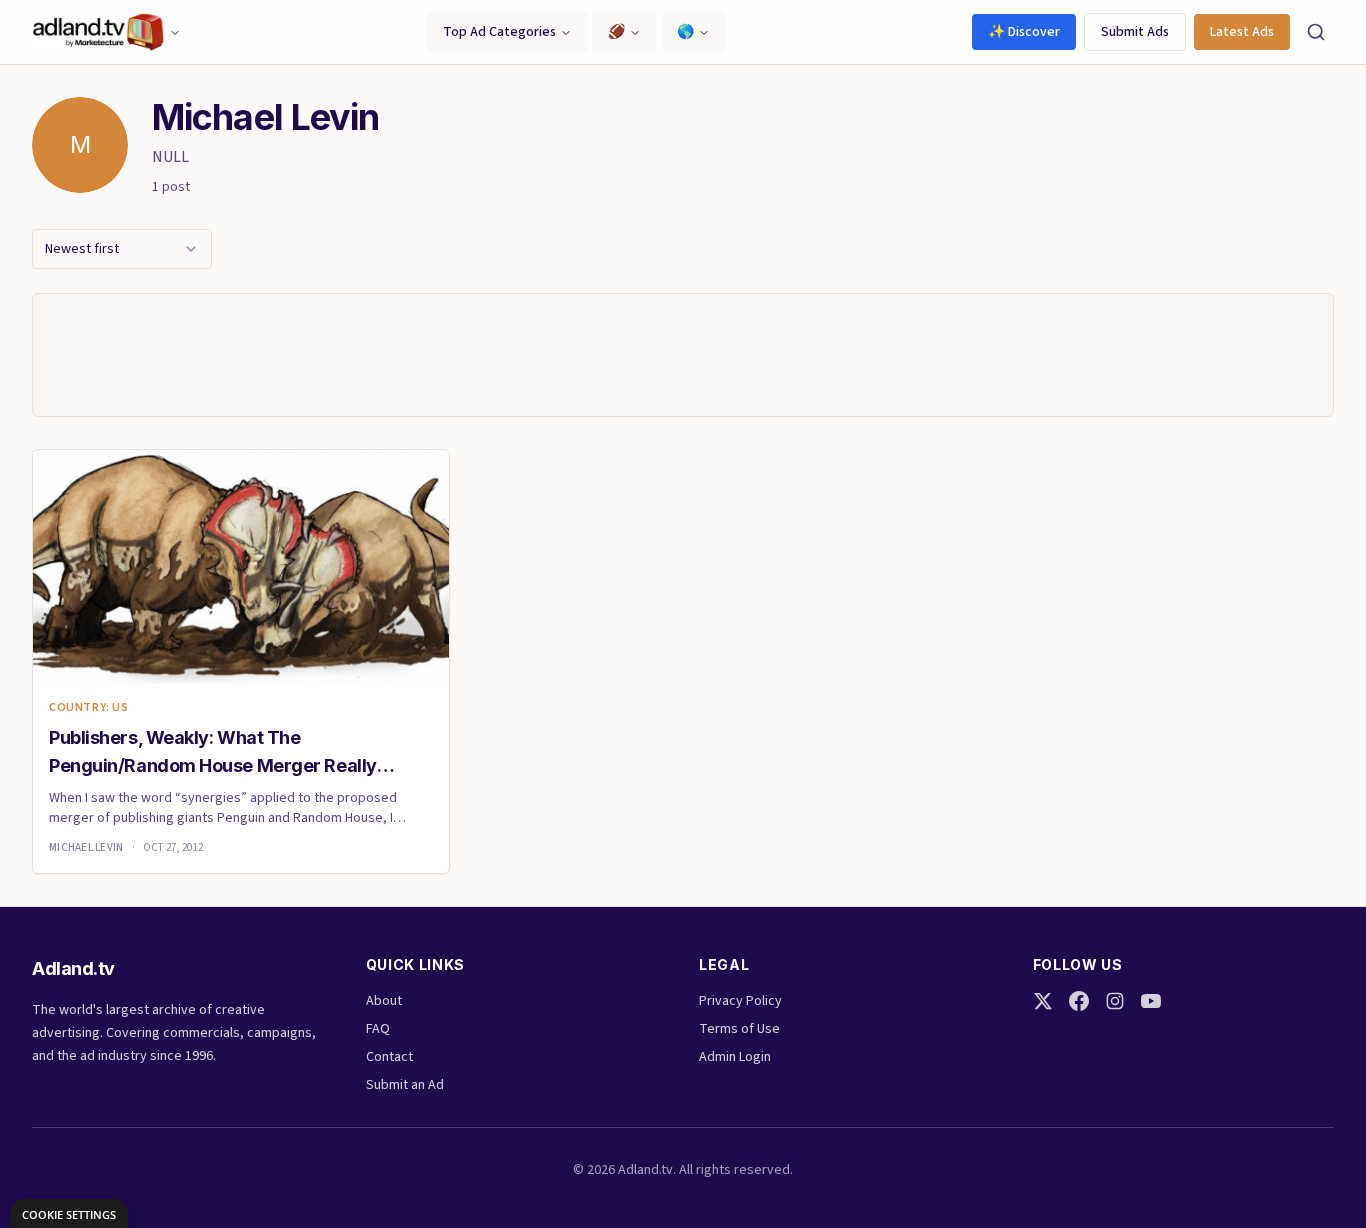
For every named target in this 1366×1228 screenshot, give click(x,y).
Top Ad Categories (499, 32)
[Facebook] (1079, 1001)
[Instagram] (1115, 1001)
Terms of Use (739, 1029)
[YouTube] (1151, 1001)
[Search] (1316, 32)
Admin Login (735, 1057)
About (384, 1001)
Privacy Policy (740, 1001)
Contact (389, 1057)
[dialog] (69, 1213)
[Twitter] (1043, 1001)
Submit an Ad (405, 1085)
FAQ (378, 1029)
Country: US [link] (89, 708)
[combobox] (122, 249)
